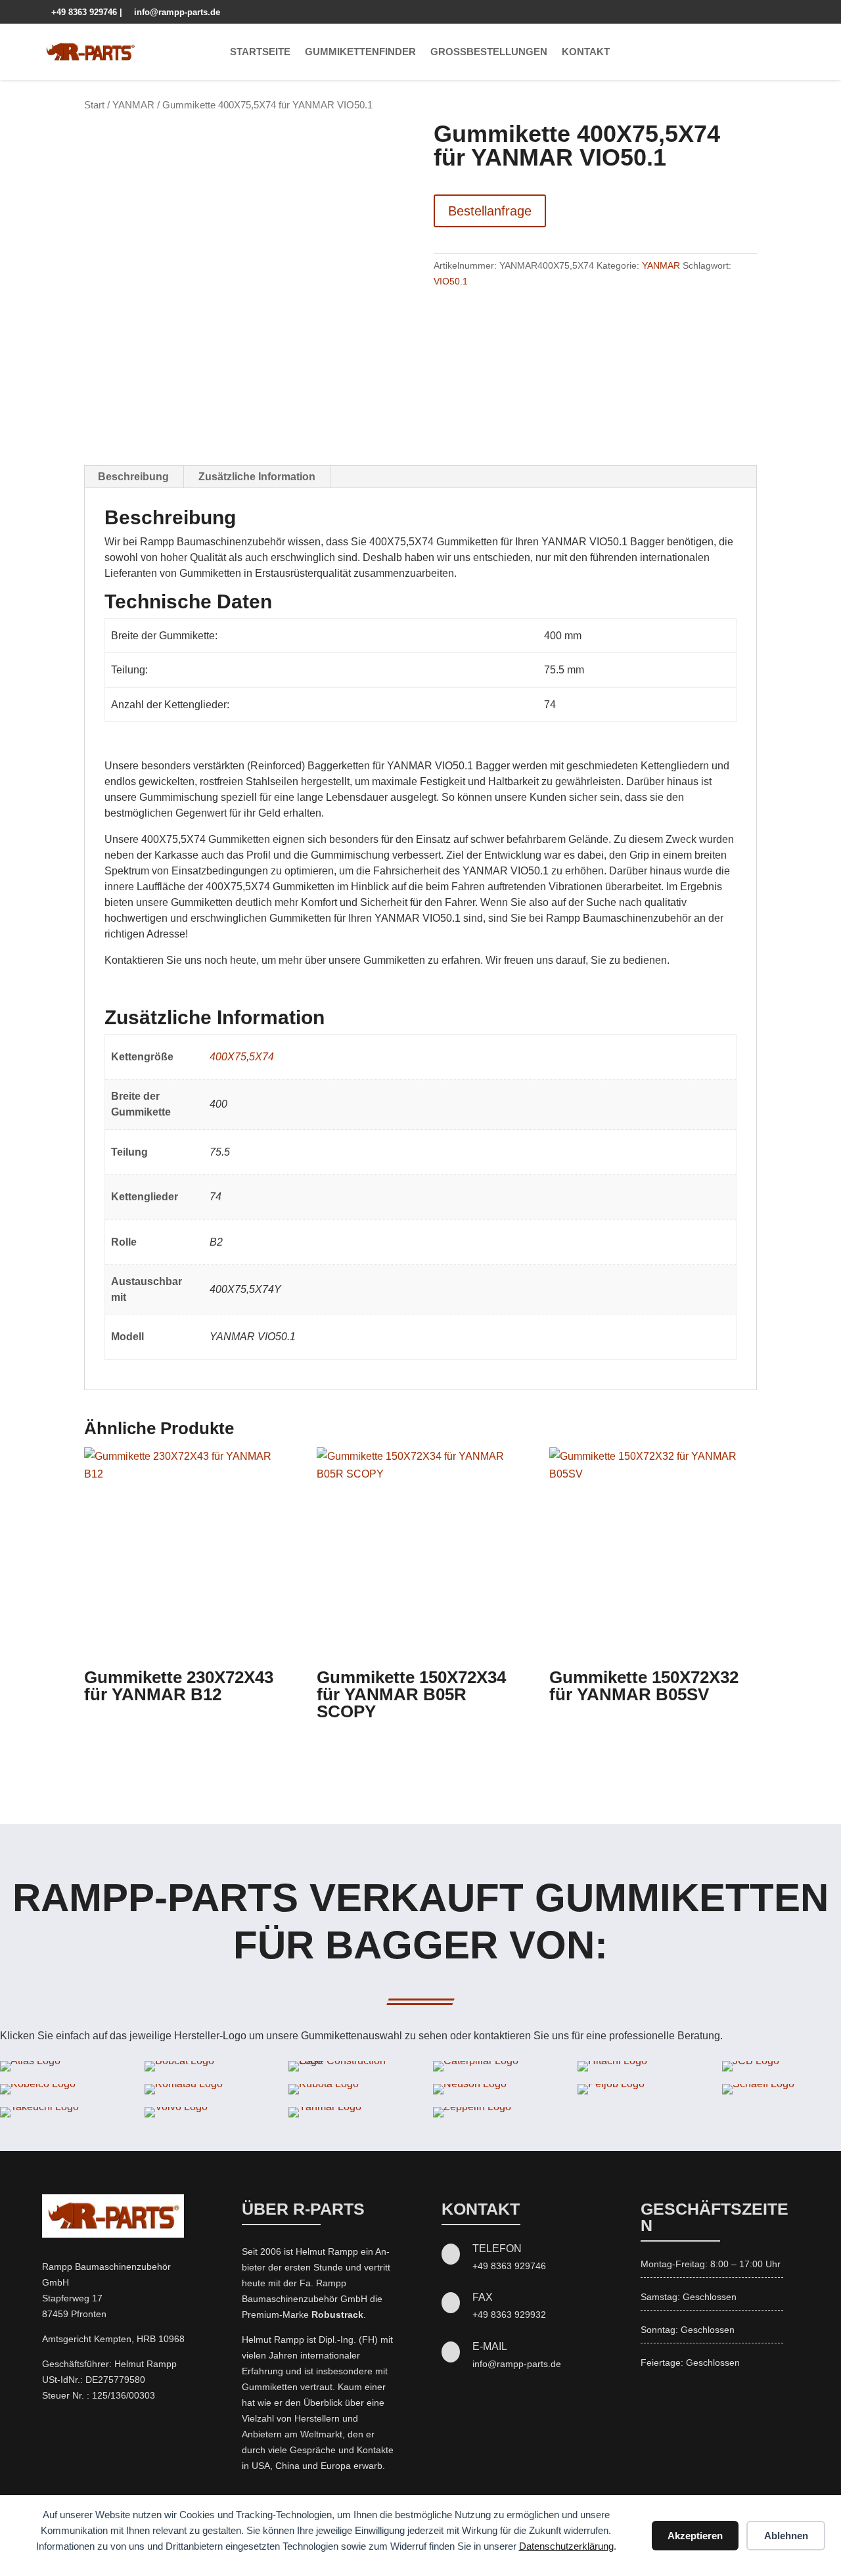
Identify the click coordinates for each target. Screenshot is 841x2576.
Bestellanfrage (490, 211)
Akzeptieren (695, 2536)
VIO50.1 (451, 281)
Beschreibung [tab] (133, 477)
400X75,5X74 (242, 1057)
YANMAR (133, 105)
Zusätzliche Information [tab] (257, 477)
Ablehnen (786, 2536)
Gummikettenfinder (360, 52)
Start (94, 105)
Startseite (260, 52)
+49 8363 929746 (81, 12)
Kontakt (586, 52)
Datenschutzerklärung (566, 2546)
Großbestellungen (489, 52)
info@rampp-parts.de (172, 12)
